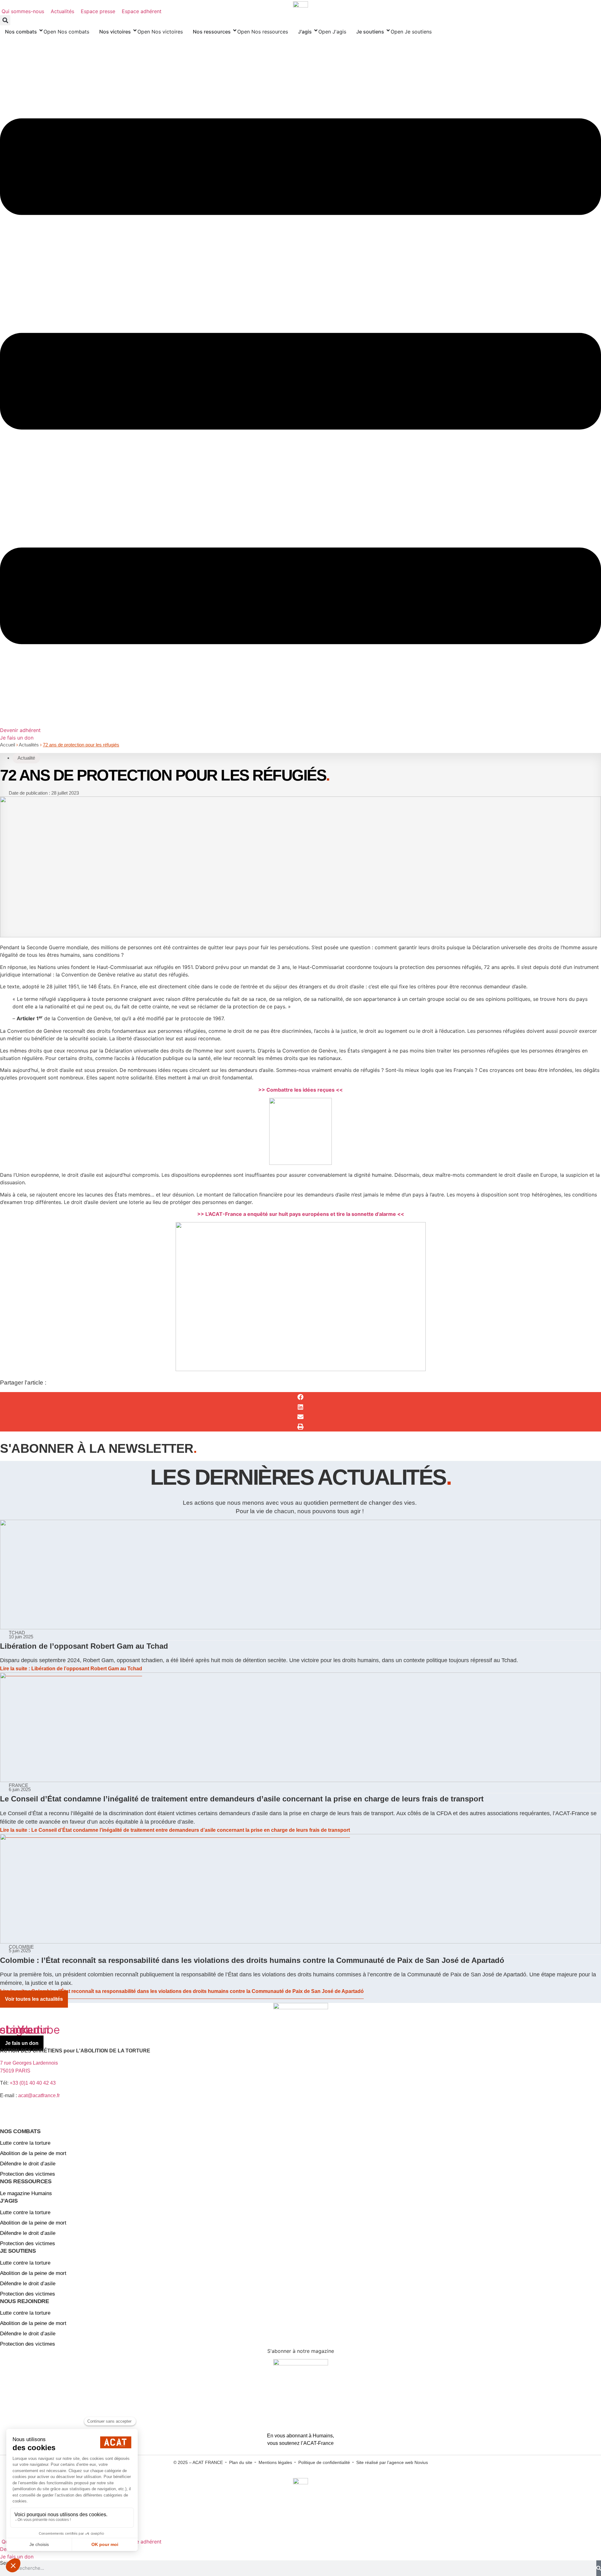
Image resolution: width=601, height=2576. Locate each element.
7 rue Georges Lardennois (29, 2063)
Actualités (29, 745)
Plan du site (241, 2462)
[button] (5, 20)
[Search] (599, 2568)
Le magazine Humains (26, 2193)
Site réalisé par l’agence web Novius (392, 2462)
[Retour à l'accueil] (300, 2014)
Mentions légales (275, 2462)
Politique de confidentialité (324, 2462)
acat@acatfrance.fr (40, 2095)
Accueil (8, 745)
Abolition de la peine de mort (33, 2153)
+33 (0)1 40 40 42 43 (33, 2083)
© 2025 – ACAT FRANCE (198, 2462)
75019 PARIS (15, 2071)
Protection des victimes (28, 2174)
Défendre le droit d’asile (28, 2164)
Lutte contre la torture (25, 2143)
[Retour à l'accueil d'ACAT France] (300, 4)
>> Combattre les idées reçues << (300, 1090)
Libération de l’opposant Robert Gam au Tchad (84, 1646)
